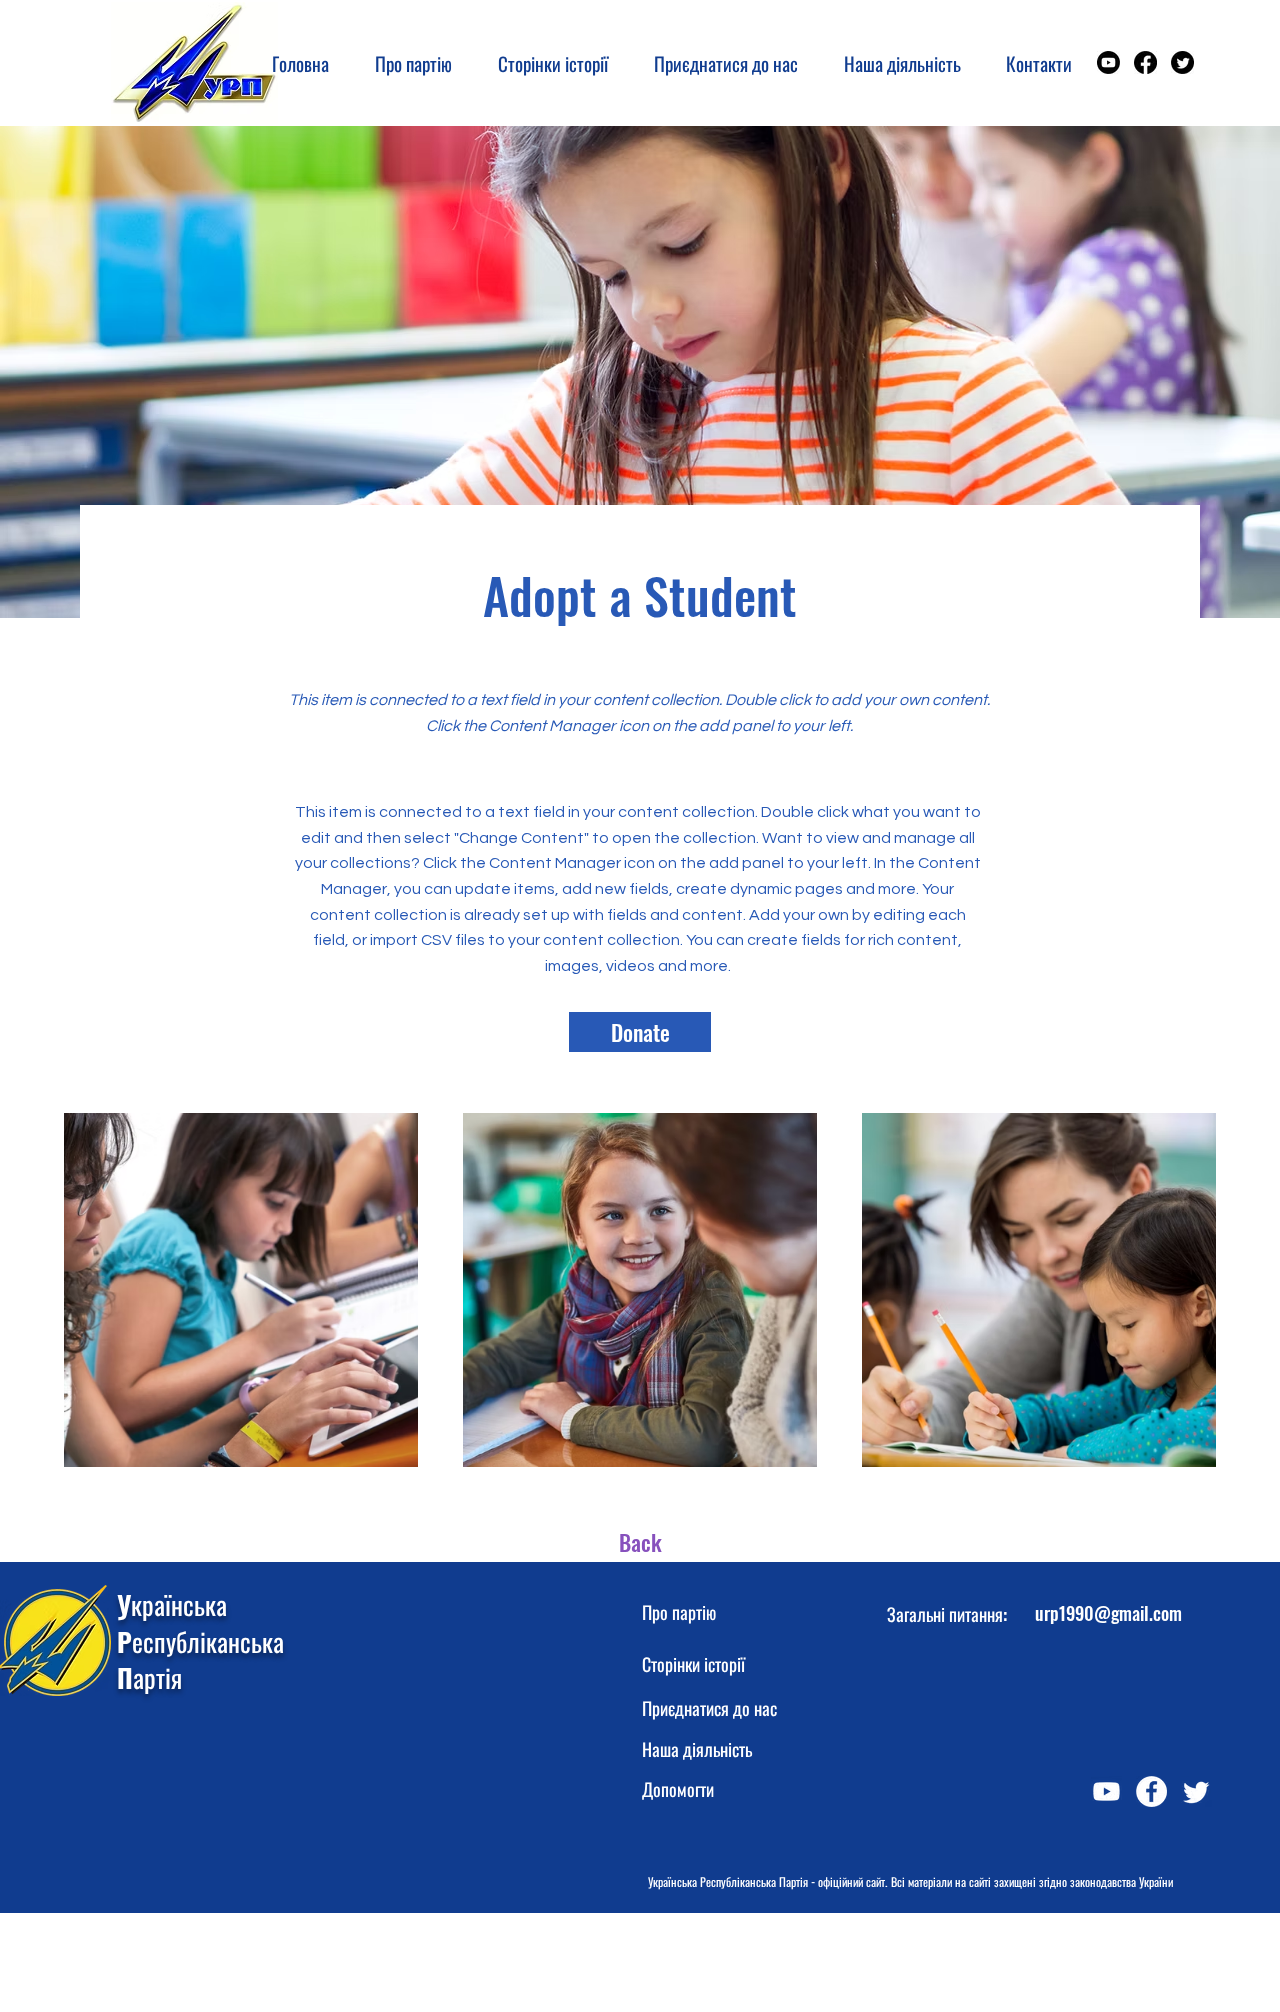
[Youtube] (1106, 1791)
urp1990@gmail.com (1108, 1613)
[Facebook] (1145, 62)
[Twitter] (1182, 62)
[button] (545, 63)
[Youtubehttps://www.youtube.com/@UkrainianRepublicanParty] (1108, 62)
